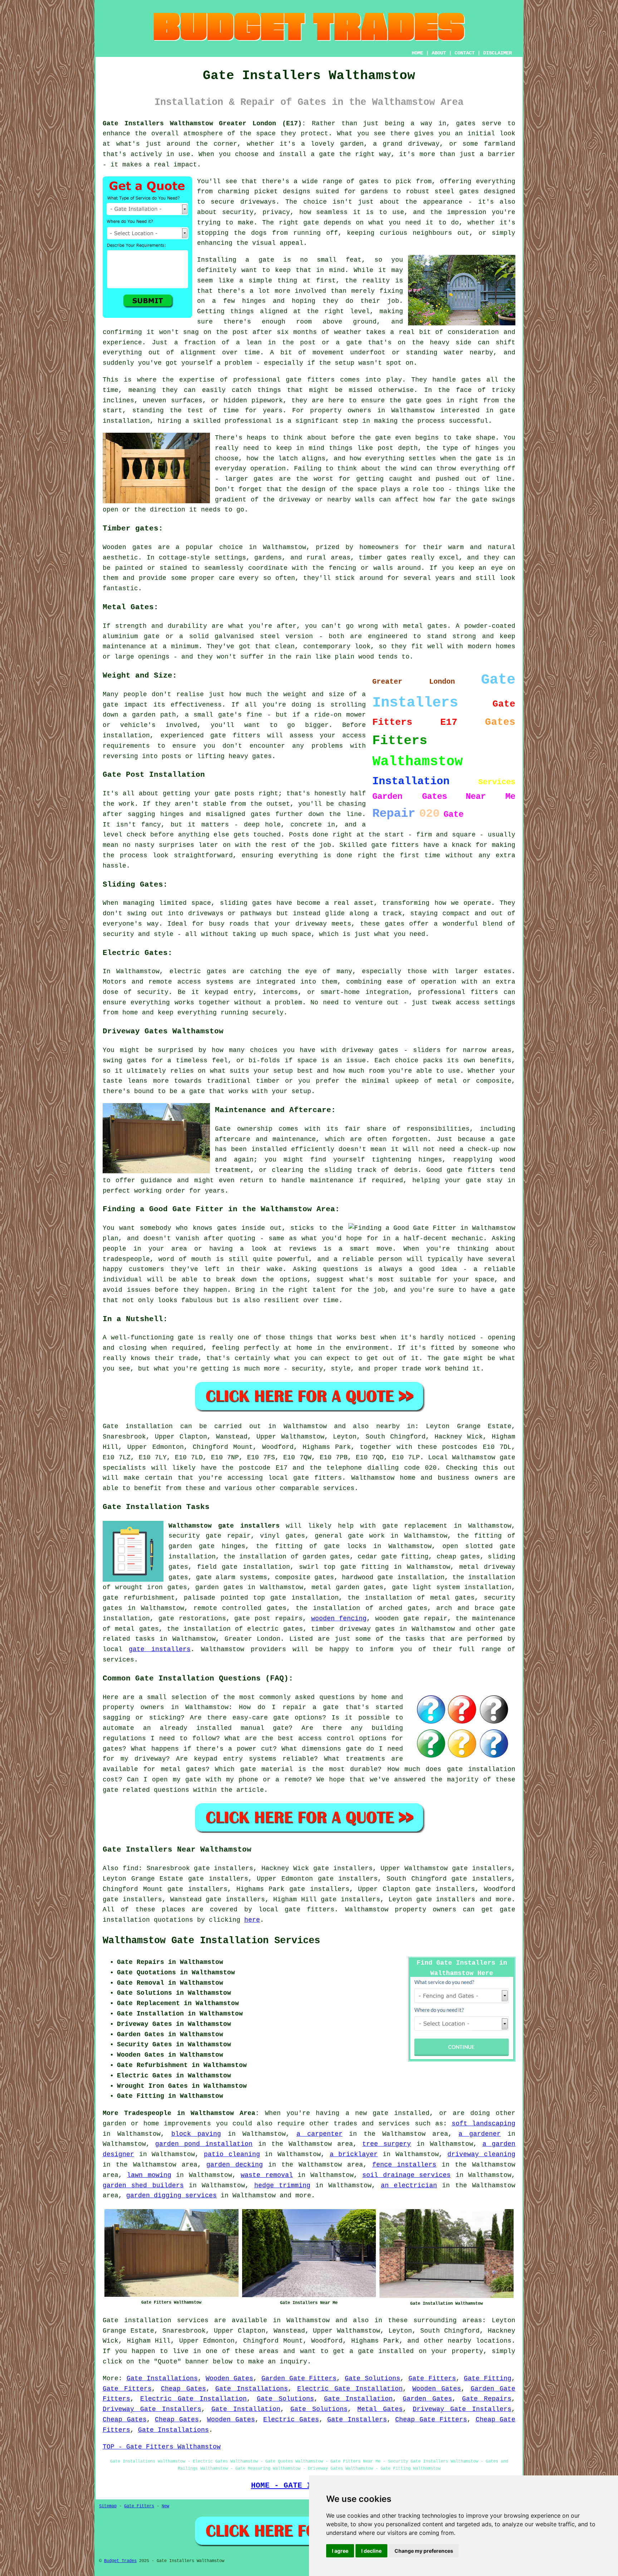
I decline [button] (371, 2551)
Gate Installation (359, 2399)
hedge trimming (282, 2186)
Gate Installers (357, 2420)
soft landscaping (484, 2124)
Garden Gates (427, 2399)
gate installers (160, 1649)
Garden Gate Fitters (299, 2378)
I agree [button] (340, 2551)
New (165, 2506)
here (252, 1920)
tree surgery (387, 2144)
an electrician (409, 2186)
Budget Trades (120, 2561)
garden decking (235, 2165)
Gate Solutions (372, 2378)
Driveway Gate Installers (152, 2409)
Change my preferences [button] (424, 2551)
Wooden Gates (229, 2378)
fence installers (404, 2165)
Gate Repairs (487, 2399)
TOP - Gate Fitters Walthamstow (162, 2447)
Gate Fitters (432, 2378)
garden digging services (171, 2196)
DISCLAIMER (497, 53)
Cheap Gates (183, 2389)
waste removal (267, 2175)
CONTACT (465, 53)
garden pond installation (204, 2144)
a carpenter (320, 2134)
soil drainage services (406, 2175)
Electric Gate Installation (350, 2389)
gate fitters (318, 1478)
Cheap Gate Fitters (431, 2420)
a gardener (480, 2134)
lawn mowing (149, 2175)
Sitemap (108, 2506)
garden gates (219, 1587)
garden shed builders (143, 2186)
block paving (196, 2134)
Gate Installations (162, 2378)
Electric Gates (291, 2420)
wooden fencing (339, 1619)
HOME (417, 53)
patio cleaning (232, 2154)
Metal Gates (380, 2409)
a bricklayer (354, 2154)
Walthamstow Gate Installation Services (211, 1941)
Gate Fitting (488, 2378)
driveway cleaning (481, 2154)
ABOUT (439, 53)
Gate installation (138, 1426)
